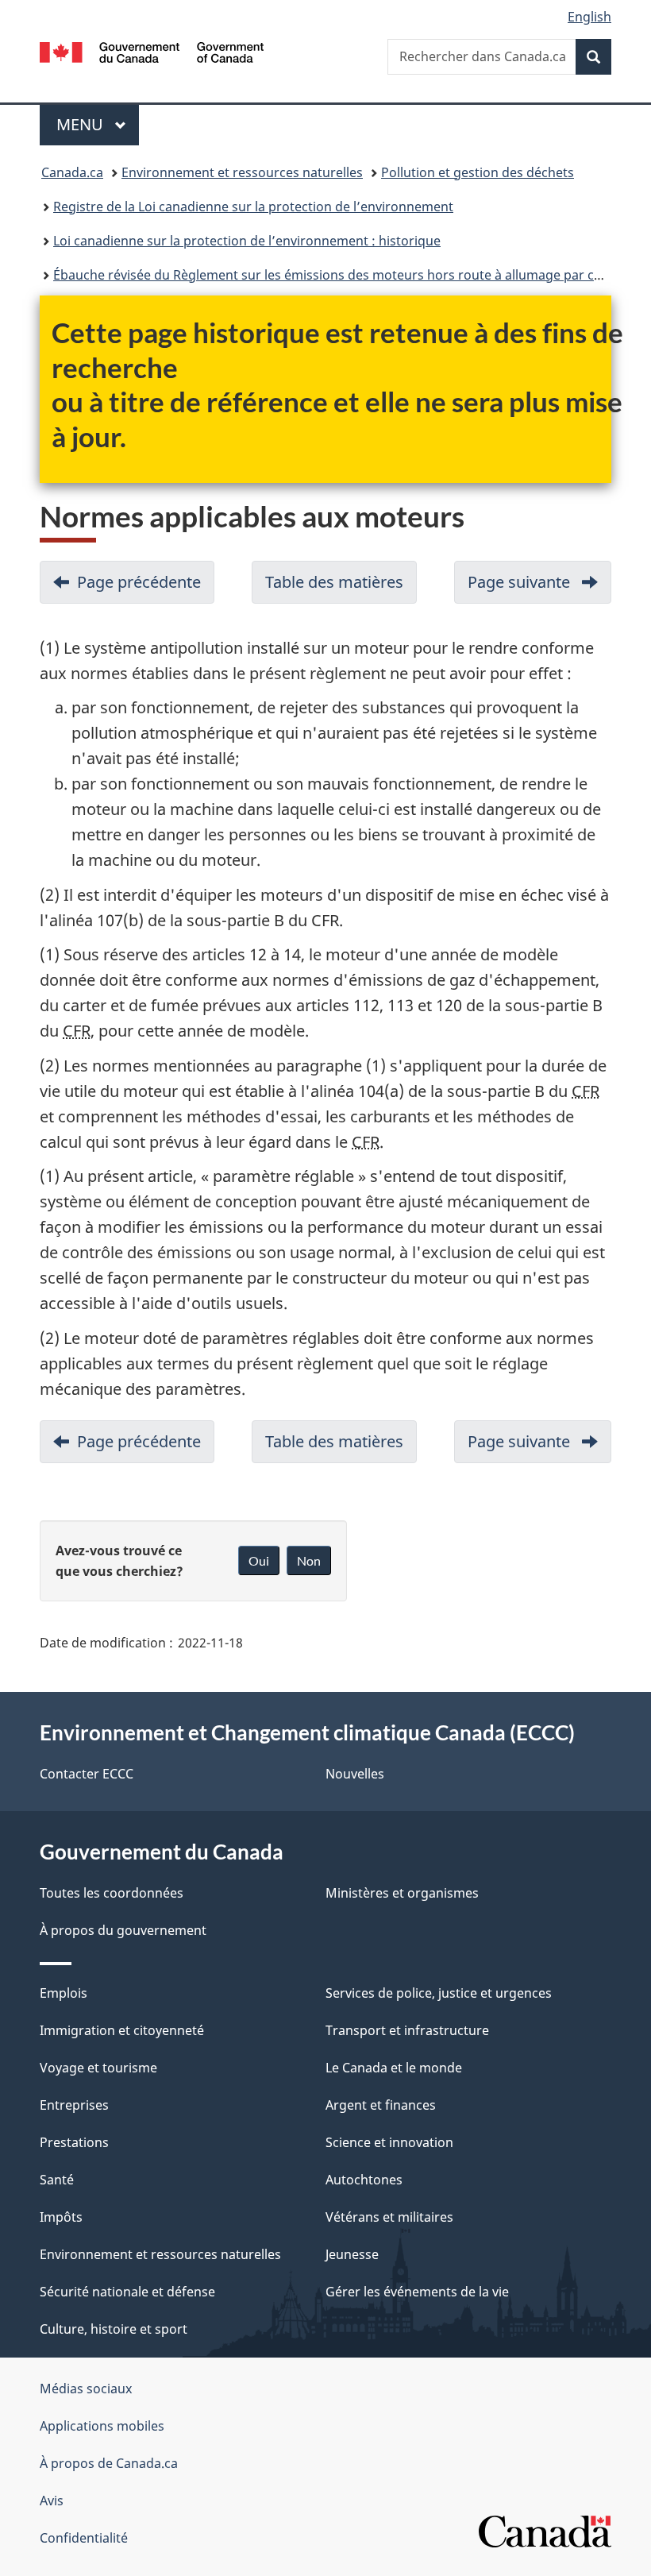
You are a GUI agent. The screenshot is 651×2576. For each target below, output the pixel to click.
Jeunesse (352, 2254)
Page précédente (146, 587)
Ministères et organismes (402, 1893)
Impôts (61, 2217)
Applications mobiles (102, 2426)
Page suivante (539, 587)
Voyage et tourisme (98, 2068)
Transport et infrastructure (407, 2030)
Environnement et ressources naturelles (242, 172)
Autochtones (364, 2180)
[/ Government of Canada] (152, 51)
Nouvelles (355, 1774)
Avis (52, 2501)
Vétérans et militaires (389, 2217)
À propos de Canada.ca (109, 2463)
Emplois (64, 1993)
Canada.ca (72, 172)
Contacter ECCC (87, 1774)
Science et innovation (389, 2142)
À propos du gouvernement (123, 1930)
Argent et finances (381, 2105)
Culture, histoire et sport (114, 2329)
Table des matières (341, 587)
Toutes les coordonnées (112, 1893)
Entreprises (74, 2105)
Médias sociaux (86, 2389)
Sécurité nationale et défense (127, 2292)
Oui (259, 1560)
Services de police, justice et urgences (439, 1993)
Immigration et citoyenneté (122, 2030)
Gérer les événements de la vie (417, 2292)
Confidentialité (84, 2538)
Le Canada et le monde (394, 2068)
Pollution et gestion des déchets (478, 172)
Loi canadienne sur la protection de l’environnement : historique (247, 241)
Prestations (74, 2142)
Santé (57, 2180)
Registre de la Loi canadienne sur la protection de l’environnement (253, 207)
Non (309, 1560)
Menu (98, 124)
